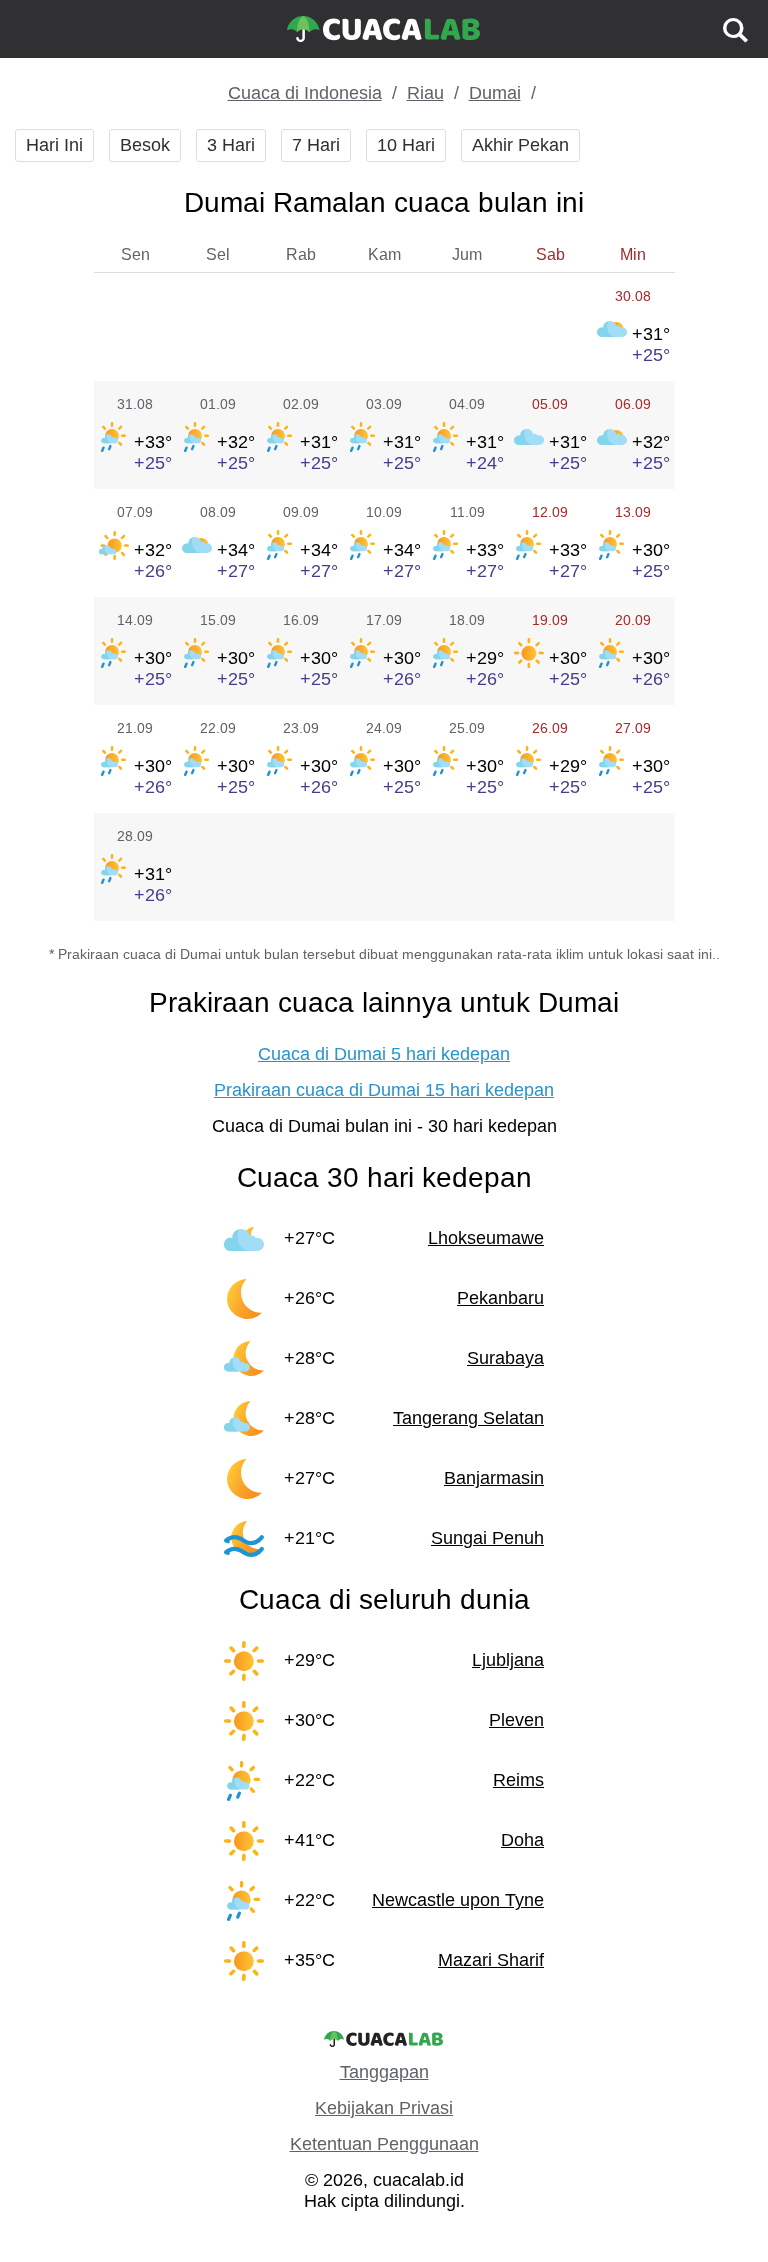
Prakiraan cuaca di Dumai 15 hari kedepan (384, 1090)
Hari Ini (54, 145)
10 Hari (406, 145)
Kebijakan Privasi (384, 2108)
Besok (145, 145)
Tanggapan (384, 2072)
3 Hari (231, 145)
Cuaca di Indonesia (305, 93)
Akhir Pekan (520, 145)
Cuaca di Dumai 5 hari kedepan (384, 1054)
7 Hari (316, 145)
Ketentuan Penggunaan (384, 2144)
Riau (425, 93)
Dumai (495, 93)
